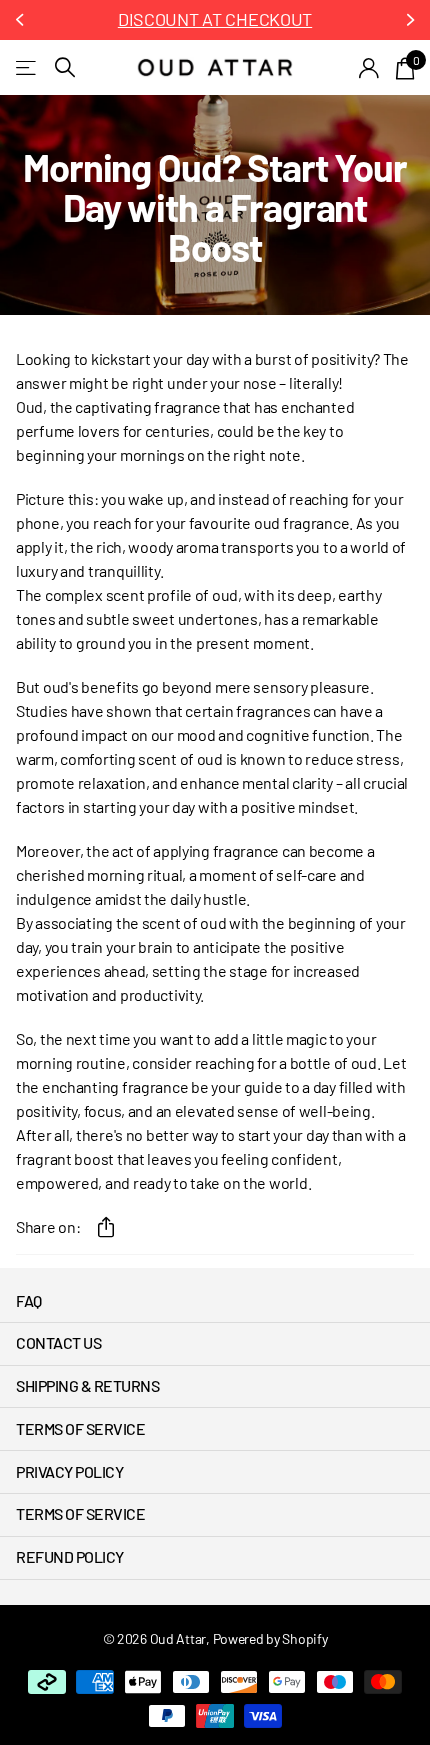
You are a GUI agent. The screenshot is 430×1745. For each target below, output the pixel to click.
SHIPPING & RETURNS (87, 1385)
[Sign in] (369, 68)
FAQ (29, 1300)
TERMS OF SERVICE (80, 1428)
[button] (22, 20)
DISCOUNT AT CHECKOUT (215, 19)
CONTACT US (58, 1342)
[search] (65, 67)
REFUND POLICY (70, 1556)
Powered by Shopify (270, 1638)
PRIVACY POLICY (69, 1471)
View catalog (27, 67)
